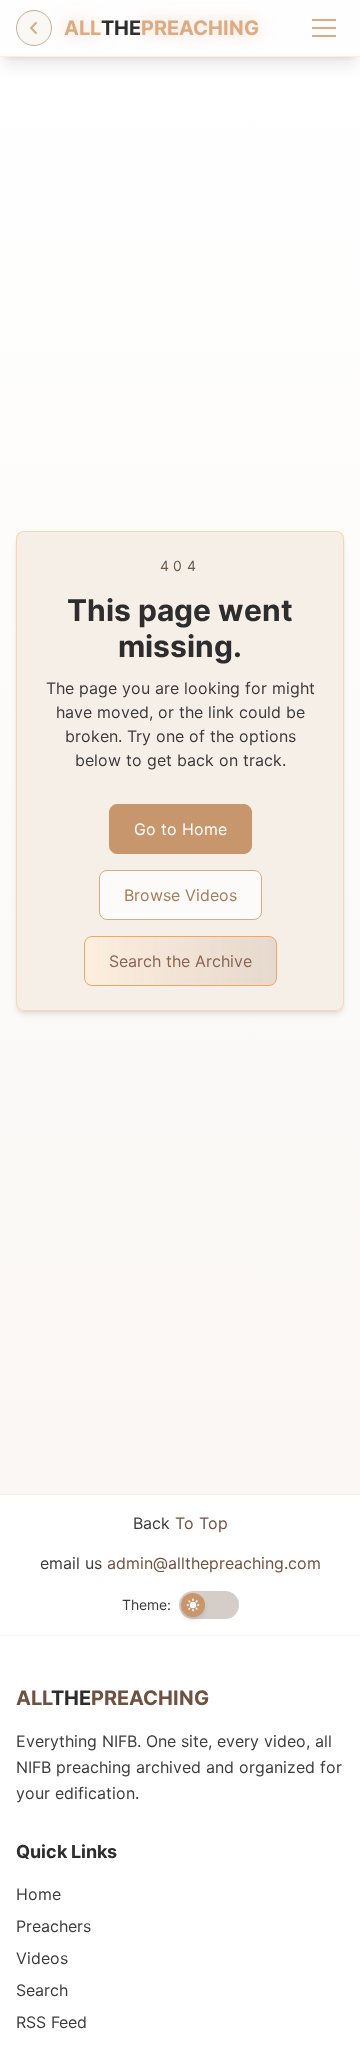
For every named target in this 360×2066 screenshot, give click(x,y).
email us (180, 1563)
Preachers (53, 1926)
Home (38, 1894)
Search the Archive (180, 961)
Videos (42, 1958)
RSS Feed (51, 2022)
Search (42, 1990)
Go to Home (180, 829)
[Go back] (34, 28)
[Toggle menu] (324, 28)
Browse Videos (180, 895)
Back (180, 1523)
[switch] (209, 1605)
